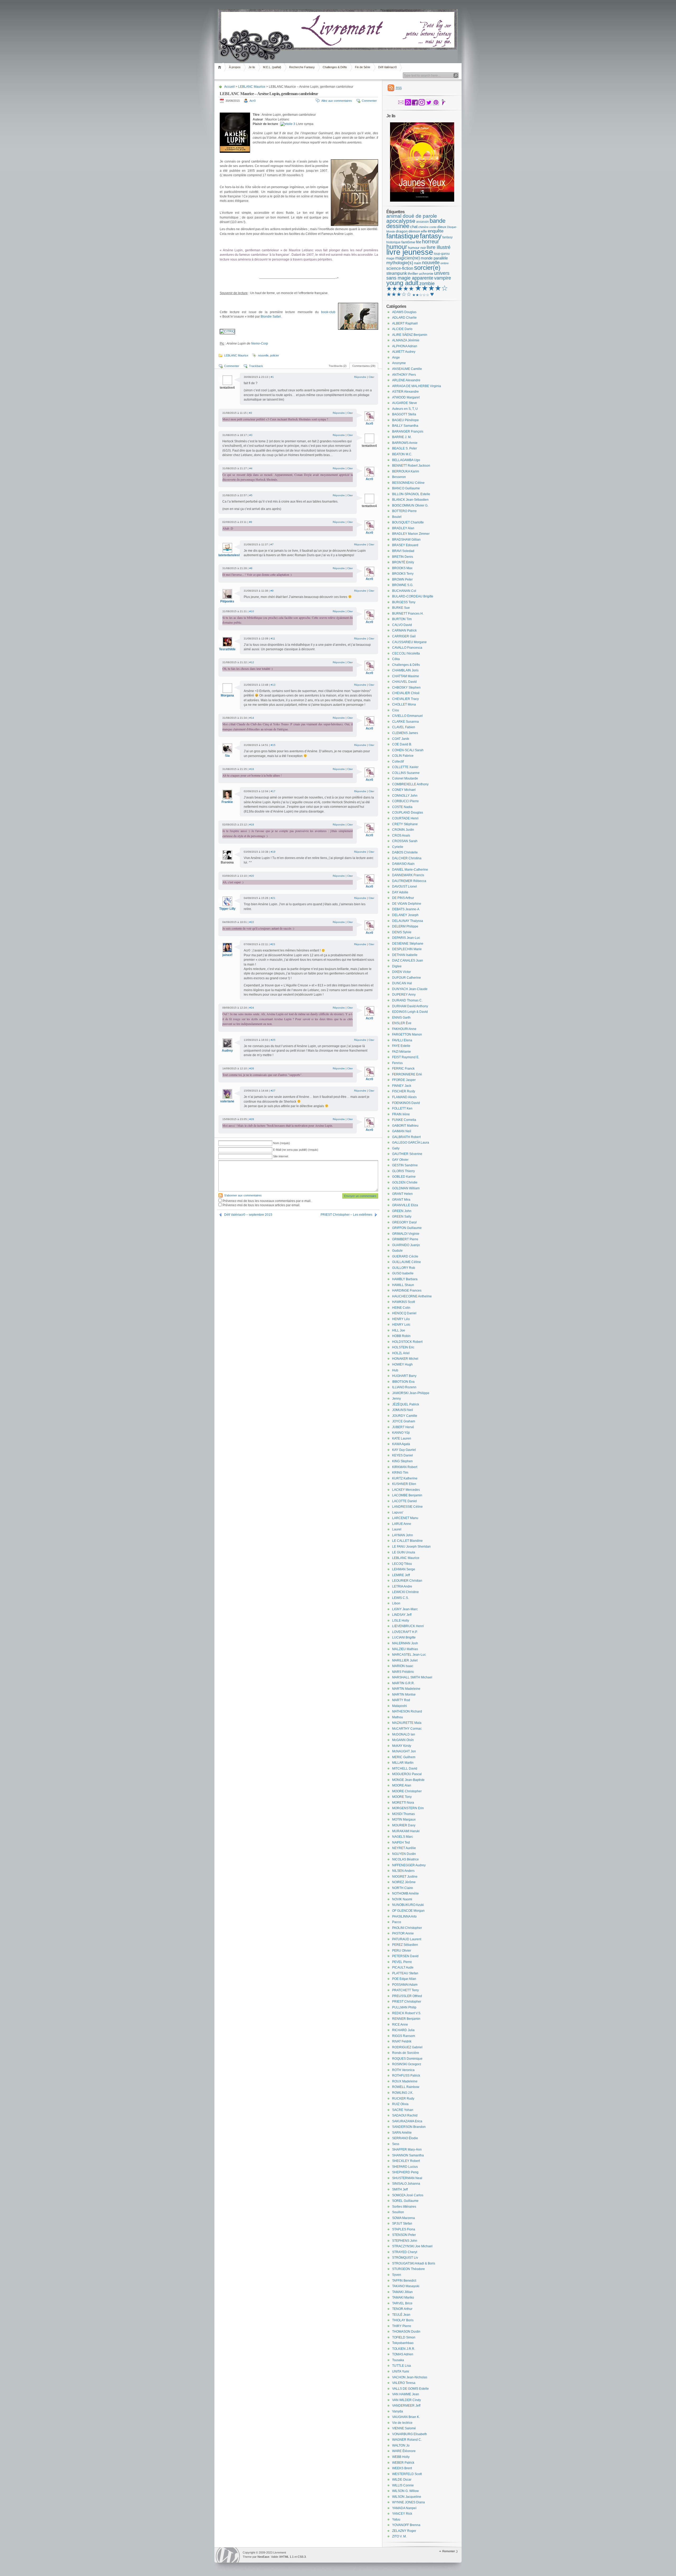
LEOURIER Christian (407, 1581)
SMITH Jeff (400, 2189)
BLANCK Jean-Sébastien (410, 500)
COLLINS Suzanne (406, 773)
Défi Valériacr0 (387, 67)
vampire (443, 278)
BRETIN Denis (403, 557)
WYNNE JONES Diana (409, 2502)
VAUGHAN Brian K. (406, 2417)
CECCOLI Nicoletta (406, 653)
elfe (424, 231)
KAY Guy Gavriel (404, 1450)
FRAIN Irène (401, 1114)
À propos (235, 67)
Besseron (399, 477)
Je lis (252, 67)
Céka (396, 659)
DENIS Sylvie (402, 932)
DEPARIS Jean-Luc (406, 938)
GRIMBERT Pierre (405, 1239)
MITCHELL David (405, 1769)
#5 (251, 495)
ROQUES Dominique (407, 2059)
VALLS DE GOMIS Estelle (410, 2389)
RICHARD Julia (403, 2030)
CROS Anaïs (401, 836)
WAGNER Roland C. (407, 2440)
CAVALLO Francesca (407, 648)
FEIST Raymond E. (406, 1057)
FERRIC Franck (403, 1069)
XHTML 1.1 (286, 2557)
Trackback (256, 366)
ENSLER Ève (402, 1023)
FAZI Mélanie (402, 1052)
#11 (273, 639)
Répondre (360, 377)
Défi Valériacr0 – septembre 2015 (248, 1215)
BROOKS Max (402, 568)
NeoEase (263, 2557)
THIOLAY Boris (403, 2320)
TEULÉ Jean (401, 2315)
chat (414, 227)
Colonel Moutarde (405, 778)
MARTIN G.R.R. (403, 1683)
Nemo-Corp (260, 344)
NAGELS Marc (403, 1837)
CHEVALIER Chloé (406, 693)
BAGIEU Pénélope (405, 420)
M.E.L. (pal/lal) (272, 67)
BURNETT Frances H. (408, 614)
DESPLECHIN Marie (407, 949)
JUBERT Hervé (403, 1427)
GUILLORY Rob (404, 1268)
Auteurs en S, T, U (405, 409)
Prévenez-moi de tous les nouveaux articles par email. (261, 1205)
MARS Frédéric (403, 1672)
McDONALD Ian (404, 1734)
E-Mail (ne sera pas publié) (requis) (296, 1150)
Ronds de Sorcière (406, 2053)
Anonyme (399, 363)
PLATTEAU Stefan (405, 1973)
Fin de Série (363, 67)
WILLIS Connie (403, 2485)
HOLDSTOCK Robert (407, 1342)
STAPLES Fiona (404, 2229)
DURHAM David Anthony (410, 1006)
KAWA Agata (401, 1444)
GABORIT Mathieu (405, 1126)
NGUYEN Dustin (404, 1854)
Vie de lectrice (402, 2423)
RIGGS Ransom (404, 2036)
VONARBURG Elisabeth (410, 2434)
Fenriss (397, 1063)
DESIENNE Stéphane (408, 944)
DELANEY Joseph (405, 915)
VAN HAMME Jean (406, 2394)
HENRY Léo (401, 1319)
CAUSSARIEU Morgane (409, 642)
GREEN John (402, 1211)
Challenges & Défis (335, 67)
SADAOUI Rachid (405, 2115)
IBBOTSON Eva (403, 1382)
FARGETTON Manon (407, 1034)
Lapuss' (398, 1512)
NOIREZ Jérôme (404, 1882)
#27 (273, 1091)
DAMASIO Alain (403, 864)
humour (397, 247)
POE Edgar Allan (404, 1979)
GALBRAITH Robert (406, 1137)
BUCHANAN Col (404, 591)
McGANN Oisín (403, 1740)
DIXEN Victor (402, 972)
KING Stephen (402, 1461)
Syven (397, 2275)
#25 (273, 1040)
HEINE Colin (401, 1308)
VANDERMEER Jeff (406, 2406)
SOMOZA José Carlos (408, 2195)
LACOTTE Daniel (405, 1501)
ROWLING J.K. (403, 2093)
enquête (436, 231)
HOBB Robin (401, 1336)
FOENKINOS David (406, 1103)
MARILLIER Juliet (405, 1660)
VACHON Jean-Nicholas (410, 2377)
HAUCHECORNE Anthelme (412, 1296)
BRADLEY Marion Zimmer (411, 534)
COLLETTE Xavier (405, 767)
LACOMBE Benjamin (407, 1495)
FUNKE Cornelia (404, 1120)
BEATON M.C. (402, 454)
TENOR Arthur (402, 2309)
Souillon (398, 2212)
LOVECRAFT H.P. (405, 1632)
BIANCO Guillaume (406, 488)
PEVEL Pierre (402, 1962)
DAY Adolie (400, 892)
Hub (395, 1370)
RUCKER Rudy (403, 2099)
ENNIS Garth (401, 1018)
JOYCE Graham (404, 1421)
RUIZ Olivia (400, 2104)
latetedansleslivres (233, 555)
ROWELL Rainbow (406, 2087)
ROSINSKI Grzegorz (407, 2064)
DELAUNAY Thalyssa (408, 921)
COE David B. (402, 744)
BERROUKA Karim (406, 471)
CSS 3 (302, 2557)
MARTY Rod (401, 1700)
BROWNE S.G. (403, 585)
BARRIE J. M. (402, 437)
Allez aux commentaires (337, 101)
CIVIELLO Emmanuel (407, 716)
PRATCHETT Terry (405, 1990)
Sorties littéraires (404, 2207)
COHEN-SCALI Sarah (408, 750)
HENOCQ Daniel (404, 1313)
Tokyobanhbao (403, 2343)
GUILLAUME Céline (407, 1262)
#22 (252, 922)
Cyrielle (398, 847)
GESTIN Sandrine (405, 1165)
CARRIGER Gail (404, 636)
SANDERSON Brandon (409, 2127)
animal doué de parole (412, 216)
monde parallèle (434, 258)
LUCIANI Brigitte (404, 1637)
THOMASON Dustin (406, 2332)
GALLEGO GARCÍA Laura (411, 1143)
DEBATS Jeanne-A (406, 909)
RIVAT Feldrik (402, 2041)
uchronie (426, 273)
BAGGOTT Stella (404, 414)
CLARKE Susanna (405, 722)
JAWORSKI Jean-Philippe (411, 1393)
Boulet (397, 517)
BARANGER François (408, 431)
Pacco (397, 1922)
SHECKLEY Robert (406, 2161)
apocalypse (401, 221)
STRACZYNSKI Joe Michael (412, 2246)
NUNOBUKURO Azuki (408, 1905)
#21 (273, 898)
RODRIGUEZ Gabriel (407, 2047)
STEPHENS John (405, 2241)
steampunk (397, 273)
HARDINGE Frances (407, 1291)
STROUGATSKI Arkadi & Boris (414, 2263)
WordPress (228, 2555)
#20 (252, 876)
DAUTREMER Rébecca (409, 881)
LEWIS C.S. (400, 1598)
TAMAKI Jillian (402, 2292)
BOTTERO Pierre (404, 511)
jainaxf (227, 955)
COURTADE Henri (405, 818)
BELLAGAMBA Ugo (406, 460)
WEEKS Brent (402, 2468)
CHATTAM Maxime (406, 676)
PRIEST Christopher (407, 2002)
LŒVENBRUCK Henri (408, 1626)
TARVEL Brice (402, 2303)
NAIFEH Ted (401, 1842)
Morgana (227, 695)
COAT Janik (401, 739)
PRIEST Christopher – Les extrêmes (346, 1215)
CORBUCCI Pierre (405, 801)
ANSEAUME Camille (407, 369)
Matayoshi (400, 1706)
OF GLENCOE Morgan (408, 1911)
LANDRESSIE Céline (407, 1507)
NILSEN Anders (403, 1871)
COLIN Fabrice (403, 756)
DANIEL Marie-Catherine (410, 870)
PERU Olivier (402, 1951)
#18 (252, 825)
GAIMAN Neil (402, 1131)
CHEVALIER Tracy (405, 699)
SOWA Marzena (403, 2218)
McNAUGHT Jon (404, 1751)
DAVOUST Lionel (405, 886)
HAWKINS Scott (403, 1302)
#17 (273, 791)
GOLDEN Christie (405, 1182)
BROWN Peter (402, 579)
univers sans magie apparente (418, 276)
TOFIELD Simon (404, 2337)
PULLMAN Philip (404, 2007)
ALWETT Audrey (404, 352)
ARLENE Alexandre (406, 380)
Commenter (369, 101)
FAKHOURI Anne (404, 1029)
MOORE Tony (402, 1797)
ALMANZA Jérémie (406, 340)
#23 (273, 944)
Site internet (281, 1156)
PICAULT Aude (403, 1967)
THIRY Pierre (402, 2326)
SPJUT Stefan (402, 2224)
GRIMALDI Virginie (406, 1234)
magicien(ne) (408, 258)
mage (390, 258)
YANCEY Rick (402, 2514)
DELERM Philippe (405, 926)
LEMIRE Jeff (401, 1575)
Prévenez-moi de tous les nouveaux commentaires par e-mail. (267, 1201)
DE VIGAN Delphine (407, 904)
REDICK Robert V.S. (407, 2013)
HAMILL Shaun (403, 1285)
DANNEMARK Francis (408, 875)
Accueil (220, 67)
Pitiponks (227, 601)
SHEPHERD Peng (405, 2172)
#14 (252, 718)
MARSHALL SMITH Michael (412, 1677)
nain (418, 263)
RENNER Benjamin (406, 2019)
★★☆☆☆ (421, 295)
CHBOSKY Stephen (406, 688)
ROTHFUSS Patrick (406, 2076)
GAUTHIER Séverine (407, 1154)
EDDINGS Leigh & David (410, 1012)
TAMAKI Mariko (403, 2297)
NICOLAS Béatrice (405, 1859)
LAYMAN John (403, 1535)
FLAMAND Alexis (404, 1097)
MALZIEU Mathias (405, 1649)
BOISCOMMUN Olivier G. (410, 505)
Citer (371, 377)
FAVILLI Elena (402, 1040)
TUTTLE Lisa (402, 2366)
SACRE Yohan (403, 2110)
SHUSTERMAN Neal (407, 2178)
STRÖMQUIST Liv (405, 2258)
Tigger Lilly (227, 909)
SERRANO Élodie (405, 2138)
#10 (252, 611)
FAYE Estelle (401, 1046)
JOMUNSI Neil (403, 1410)
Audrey (227, 1051)
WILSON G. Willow (405, 2491)
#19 (273, 852)
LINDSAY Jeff (402, 1615)
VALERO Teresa (404, 2383)
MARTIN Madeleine (406, 1689)
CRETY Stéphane (405, 824)
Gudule (397, 1251)
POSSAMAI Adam (405, 1985)
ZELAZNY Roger (404, 2531)
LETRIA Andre (402, 1586)
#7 (272, 544)
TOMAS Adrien (403, 2354)
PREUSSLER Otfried (407, 1996)
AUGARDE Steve (405, 403)
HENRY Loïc (401, 1325)
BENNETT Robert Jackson (411, 466)
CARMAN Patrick (404, 630)
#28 (252, 1119)
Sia (227, 756)
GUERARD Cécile (405, 1256)
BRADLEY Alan (403, 528)
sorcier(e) (427, 268)
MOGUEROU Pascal (407, 1774)
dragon (402, 231)
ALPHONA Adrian (405, 346)
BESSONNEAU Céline (408, 483)
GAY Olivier (400, 1160)
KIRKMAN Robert (405, 1467)
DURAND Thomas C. (407, 1000)
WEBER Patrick (403, 2463)
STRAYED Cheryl (405, 2252)
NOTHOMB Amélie (405, 1893)
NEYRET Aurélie (404, 1848)
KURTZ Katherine (405, 1478)
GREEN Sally (402, 1217)
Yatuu (396, 2519)
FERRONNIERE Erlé (407, 1074)
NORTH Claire (403, 1888)
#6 (251, 522)
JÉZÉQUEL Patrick (406, 1404)
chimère (423, 227)
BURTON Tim (402, 619)
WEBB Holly (401, 2457)
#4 (251, 468)
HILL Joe (399, 1330)
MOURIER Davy (404, 1825)
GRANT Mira (401, 1200)
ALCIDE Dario (402, 329)
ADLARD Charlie (404, 318)
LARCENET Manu (405, 1518)
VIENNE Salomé (404, 2428)
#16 (252, 769)
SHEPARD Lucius (405, 2167)
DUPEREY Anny (404, 995)
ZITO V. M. (399, 2536)
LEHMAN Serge (404, 1569)
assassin (422, 222)
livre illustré (439, 247)
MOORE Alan (402, 1785)
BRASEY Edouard (405, 545)
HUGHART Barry (404, 1376)
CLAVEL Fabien (404, 727)
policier (275, 355)
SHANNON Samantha (408, 2155)
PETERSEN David (405, 1956)
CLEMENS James (405, 733)
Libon (396, 1603)
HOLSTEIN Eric (403, 1347)
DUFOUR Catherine (407, 978)
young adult (402, 283)
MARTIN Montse (404, 1695)
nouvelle (263, 355)
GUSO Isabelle (403, 1273)
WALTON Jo (401, 2445)
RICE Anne (400, 2025)
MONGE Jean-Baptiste (408, 1780)
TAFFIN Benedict (404, 2281)
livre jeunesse (410, 252)
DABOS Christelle (405, 852)
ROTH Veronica (403, 2070)
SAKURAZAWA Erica (407, 2121)
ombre (445, 263)
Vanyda (398, 2411)
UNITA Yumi (401, 2371)
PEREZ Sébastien (405, 1945)
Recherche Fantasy (302, 67)
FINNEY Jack (402, 1086)
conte (433, 227)
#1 (272, 377)
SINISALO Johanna (406, 2184)
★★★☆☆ (399, 294)
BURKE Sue (401, 608)
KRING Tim (400, 1473)
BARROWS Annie (405, 443)
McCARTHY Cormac (407, 1729)
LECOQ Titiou (402, 1564)
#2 (251, 413)
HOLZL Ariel (401, 1353)
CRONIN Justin (403, 830)
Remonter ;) (450, 2551)
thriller (413, 273)
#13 (273, 685)
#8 (251, 568)
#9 (272, 591)
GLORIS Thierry (403, 1171)
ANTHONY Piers (404, 375)
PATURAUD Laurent (407, 1939)
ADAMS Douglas (404, 312)
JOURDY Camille (405, 1416)
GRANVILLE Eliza (405, 1205)
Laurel (397, 1529)
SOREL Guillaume (405, 2201)
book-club (328, 312)
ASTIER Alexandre (405, 392)
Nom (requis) (281, 1143)
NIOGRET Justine (405, 1877)
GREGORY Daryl (404, 1222)
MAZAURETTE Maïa (407, 1723)
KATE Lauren (402, 1438)
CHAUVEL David (404, 682)
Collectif (398, 762)
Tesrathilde (227, 649)
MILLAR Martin (403, 1763)
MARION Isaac (403, 1666)
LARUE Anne (402, 1524)
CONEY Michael (404, 790)
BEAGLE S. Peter (405, 448)
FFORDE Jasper (404, 1080)
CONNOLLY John (405, 796)
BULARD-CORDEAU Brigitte (413, 596)
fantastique (403, 236)
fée (419, 242)
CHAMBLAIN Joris (405, 670)
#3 (251, 435)
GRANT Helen (402, 1194)
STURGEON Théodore (409, 2269)
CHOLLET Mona (404, 704)
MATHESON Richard (407, 1711)
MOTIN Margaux (404, 1820)
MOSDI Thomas (403, 1814)
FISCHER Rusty (404, 1091)
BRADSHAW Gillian (406, 540)
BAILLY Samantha (405, 426)
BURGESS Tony (404, 602)
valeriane (227, 1101)
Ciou (396, 710)
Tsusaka (398, 2360)
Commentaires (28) (364, 366)
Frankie (227, 802)
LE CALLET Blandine (407, 1541)
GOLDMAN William (406, 1188)
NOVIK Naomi (402, 1899)
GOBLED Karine (404, 1177)
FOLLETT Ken (402, 1108)
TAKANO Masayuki (406, 2286)
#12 (252, 662)
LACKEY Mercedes (406, 1490)
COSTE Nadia (402, 807)
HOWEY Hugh (402, 1364)
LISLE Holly (401, 1621)
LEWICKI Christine (405, 1592)
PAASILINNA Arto (404, 1916)
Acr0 (253, 101)
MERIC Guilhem (404, 1757)
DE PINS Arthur (403, 898)
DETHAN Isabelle (405, 955)
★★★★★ (400, 289)
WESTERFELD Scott (407, 2474)
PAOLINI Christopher (407, 1928)
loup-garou (442, 254)
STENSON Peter (404, 2235)
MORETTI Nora (403, 1803)
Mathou (398, 1717)
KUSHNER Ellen (404, 1484)
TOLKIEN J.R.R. (404, 2349)
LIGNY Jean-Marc (405, 1609)
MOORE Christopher (407, 1791)
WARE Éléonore (404, 2451)
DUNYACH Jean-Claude (410, 989)
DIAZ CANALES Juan (408, 960)
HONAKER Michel (405, 1359)
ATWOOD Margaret (406, 397)
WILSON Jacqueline (407, 2497)
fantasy (431, 236)
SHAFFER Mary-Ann (407, 2150)
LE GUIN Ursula (404, 1552)
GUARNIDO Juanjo (406, 1245)
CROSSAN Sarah (405, 841)
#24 (252, 1008)
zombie (427, 284)
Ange (396, 358)
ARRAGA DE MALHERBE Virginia (417, 386)
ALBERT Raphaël (405, 323)
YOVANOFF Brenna (406, 2525)
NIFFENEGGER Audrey (409, 1865)
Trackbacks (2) (338, 366)
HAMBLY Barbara (405, 1279)
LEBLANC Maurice (252, 87)
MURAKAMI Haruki (406, 1831)
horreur (431, 242)
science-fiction (400, 268)
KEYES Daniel (403, 1455)
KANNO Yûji (401, 1433)
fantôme (408, 242)
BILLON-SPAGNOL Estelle (411, 494)
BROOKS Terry (403, 574)
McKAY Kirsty (402, 1746)
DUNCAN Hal (402, 983)
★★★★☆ (431, 288)
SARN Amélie (402, 2133)
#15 (273, 745)
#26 (252, 1068)
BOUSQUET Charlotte (408, 522)
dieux (442, 227)
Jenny (396, 1399)
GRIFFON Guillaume (407, 1228)
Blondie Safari (271, 317)
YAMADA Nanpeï (404, 2508)
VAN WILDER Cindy (407, 2400)
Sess (396, 2144)
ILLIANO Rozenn (404, 1387)
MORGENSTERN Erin (408, 1808)
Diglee (397, 966)
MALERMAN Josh (405, 1643)
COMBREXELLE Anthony (410, 784)
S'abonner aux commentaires (243, 1195)
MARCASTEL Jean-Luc (409, 1655)
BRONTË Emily (403, 562)
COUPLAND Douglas (408, 813)
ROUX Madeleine (405, 2081)
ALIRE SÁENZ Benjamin (410, 335)
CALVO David (402, 625)
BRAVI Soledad (403, 551)
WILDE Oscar (402, 2480)
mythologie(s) (400, 263)
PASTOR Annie (403, 1933)
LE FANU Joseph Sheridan (411, 1547)
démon (414, 231)
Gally (396, 1148)
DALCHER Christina (407, 858)
